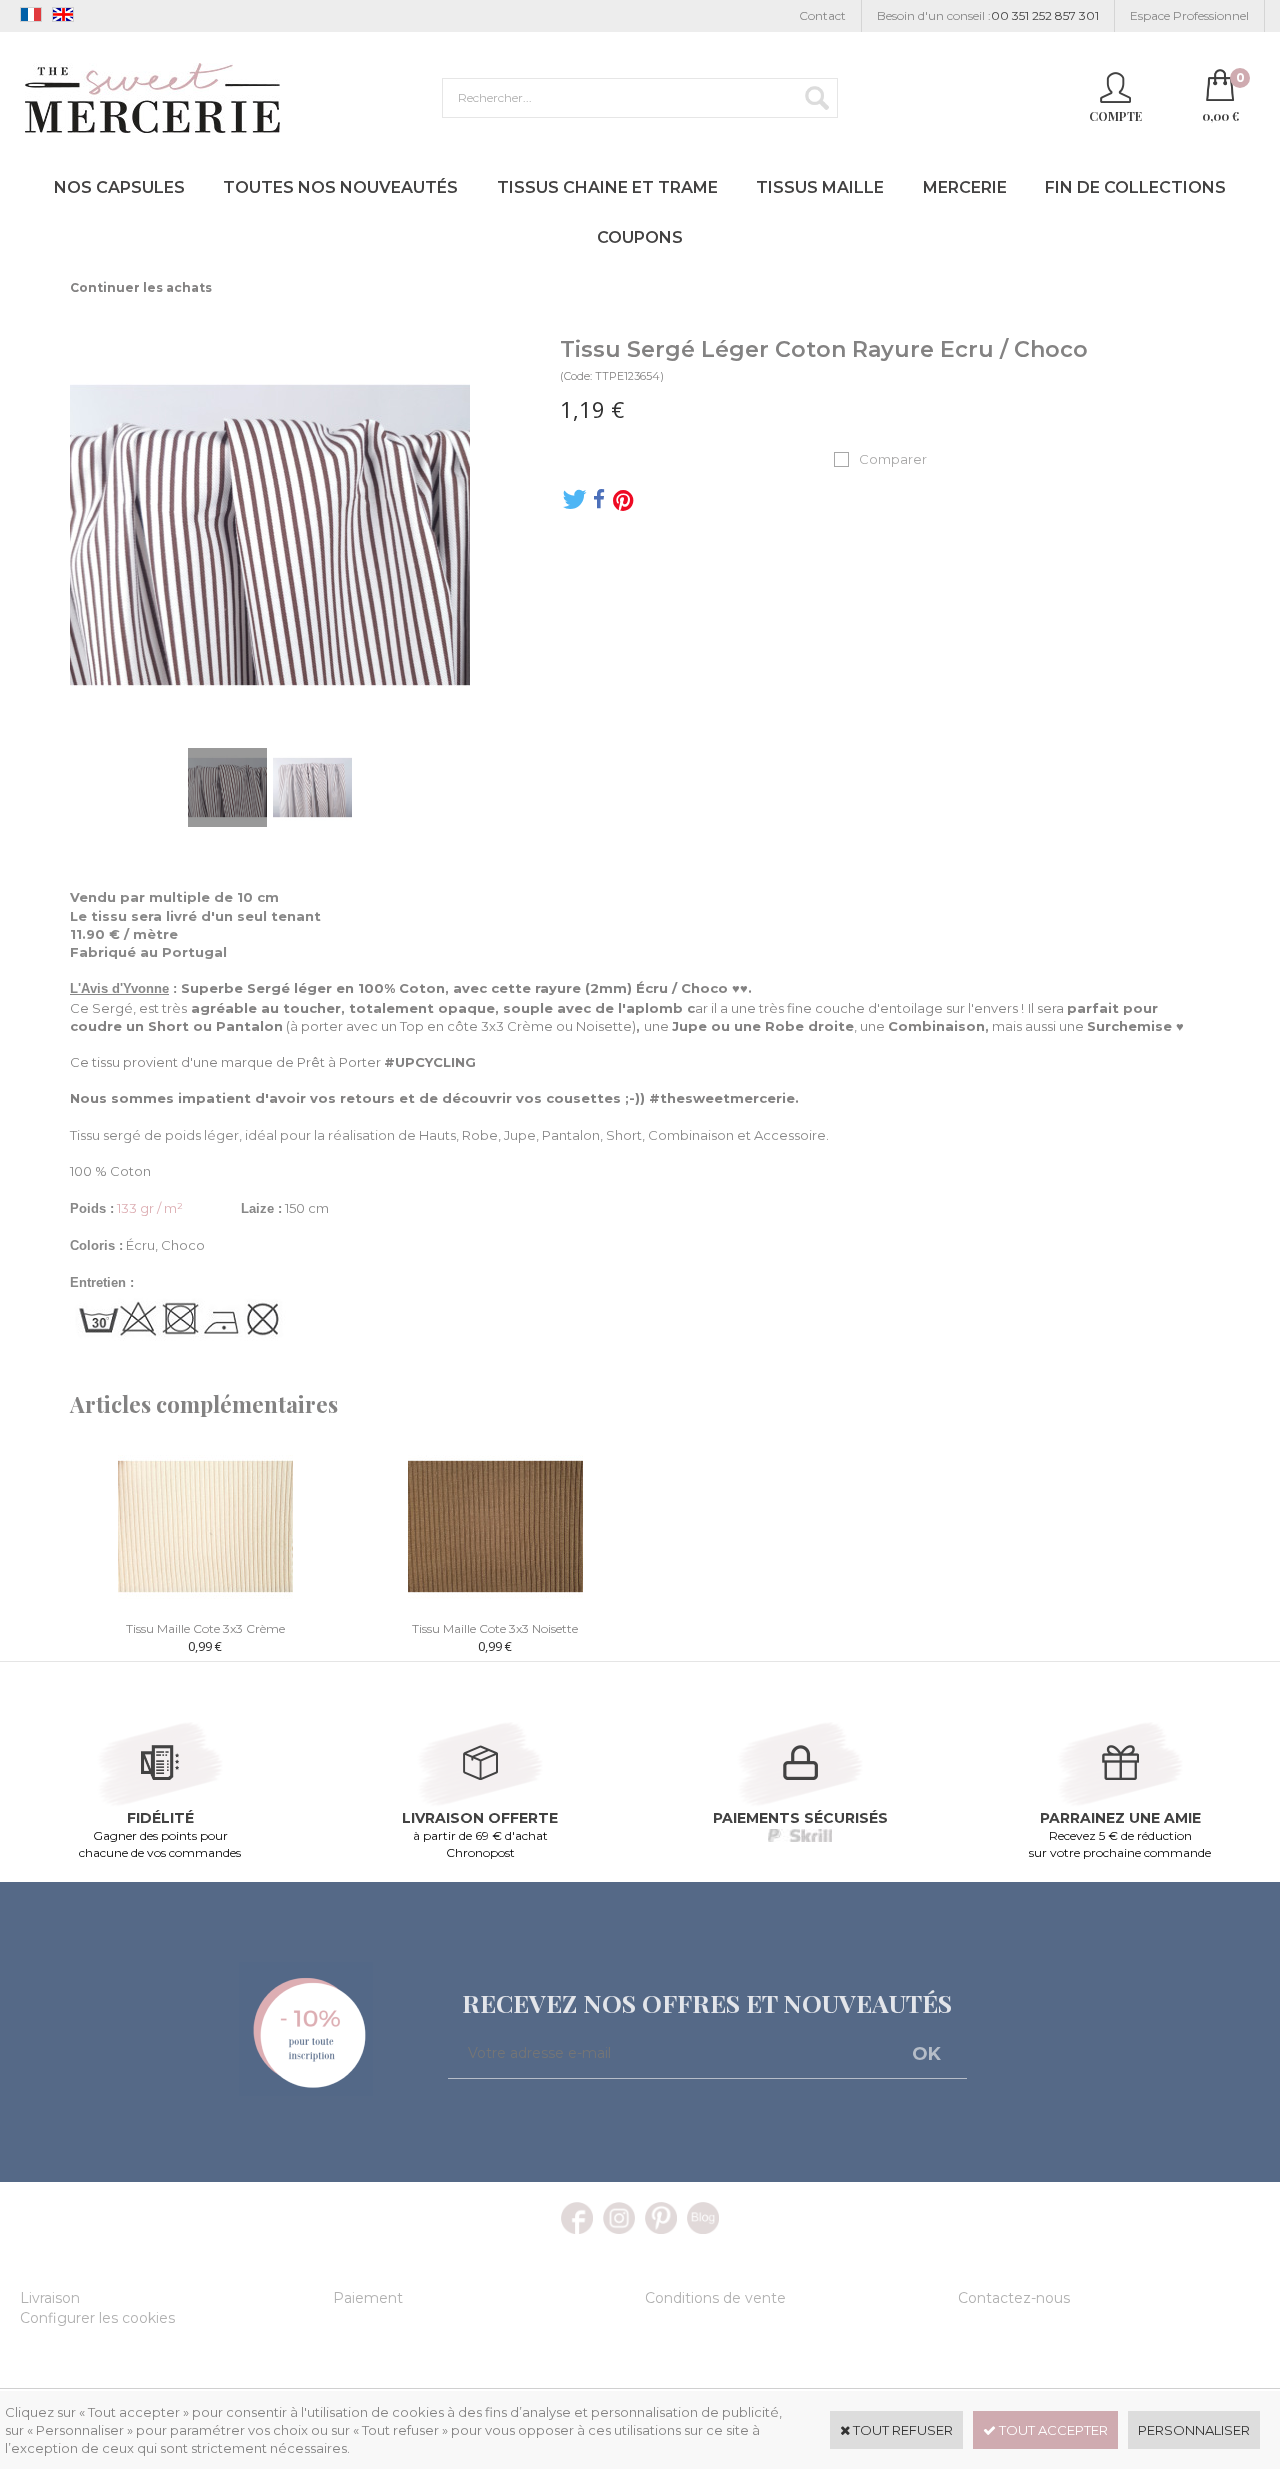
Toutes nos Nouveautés (340, 187)
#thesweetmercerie (722, 1098)
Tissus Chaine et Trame (607, 187)
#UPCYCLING (430, 1062)
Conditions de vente (715, 2298)
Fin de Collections (1135, 187)
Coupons (640, 237)
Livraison (50, 2298)
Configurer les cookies (97, 2318)
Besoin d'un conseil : (988, 15)
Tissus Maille (820, 187)
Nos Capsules (119, 187)
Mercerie (965, 187)
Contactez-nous (1014, 2298)
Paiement (368, 2298)
